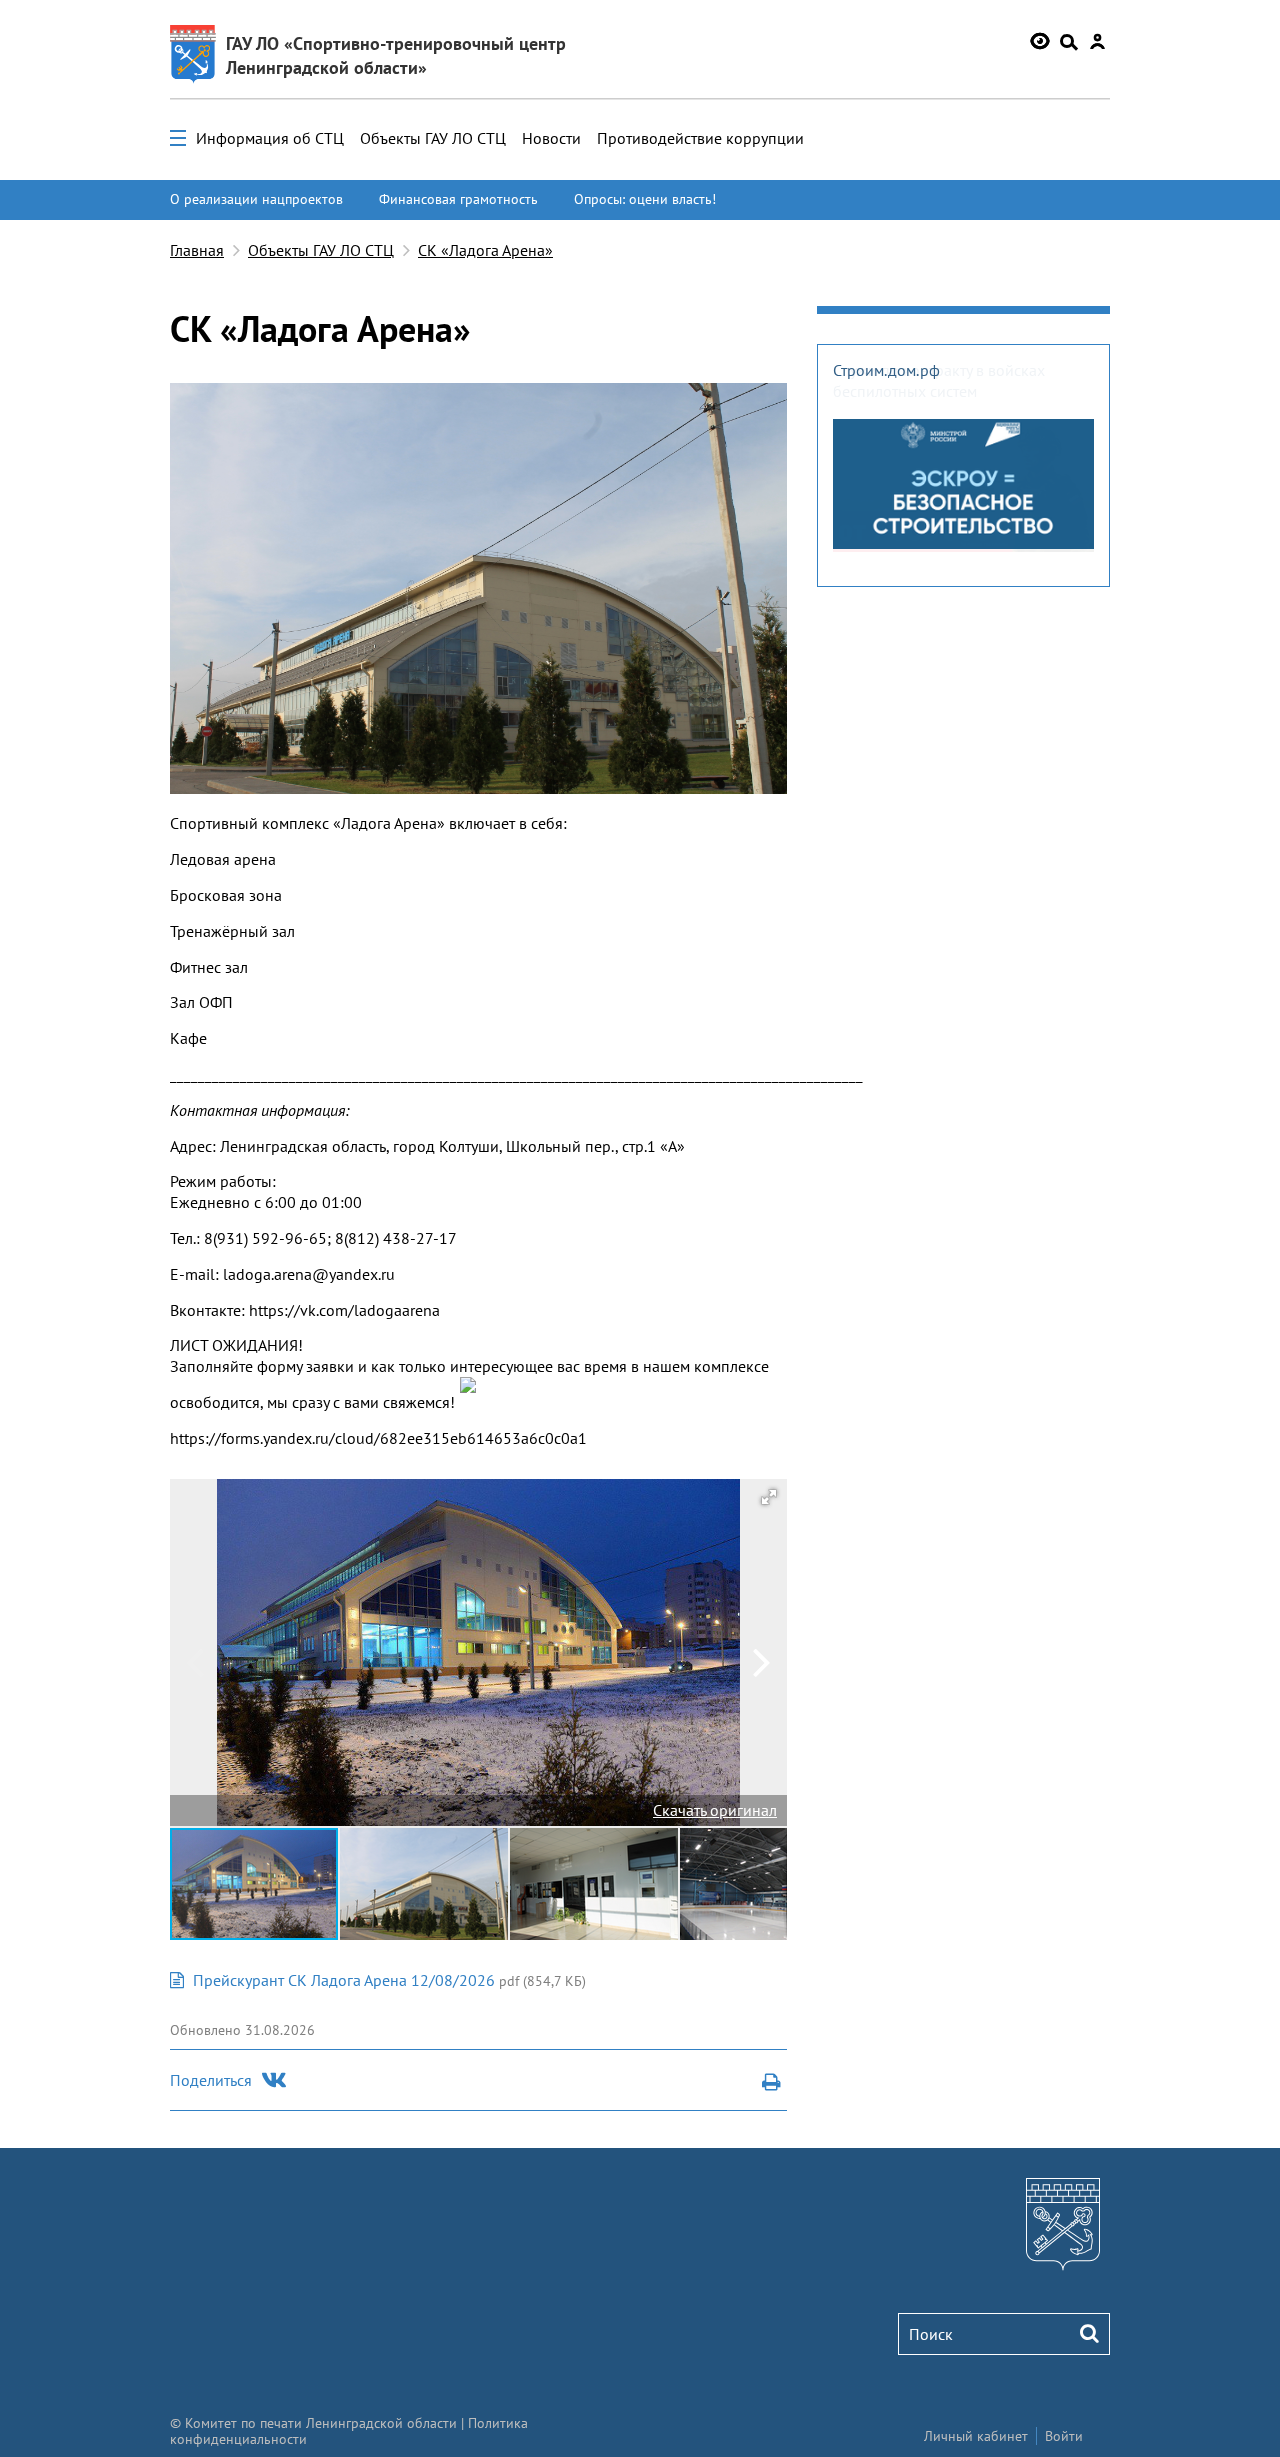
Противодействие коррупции (700, 138)
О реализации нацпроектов (256, 199)
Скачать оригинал (715, 1810)
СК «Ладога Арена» (485, 250)
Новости (551, 138)
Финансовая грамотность (458, 199)
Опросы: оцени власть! (645, 199)
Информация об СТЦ (270, 138)
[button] (769, 1497)
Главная (197, 250)
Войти (1064, 2436)
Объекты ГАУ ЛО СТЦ (433, 138)
